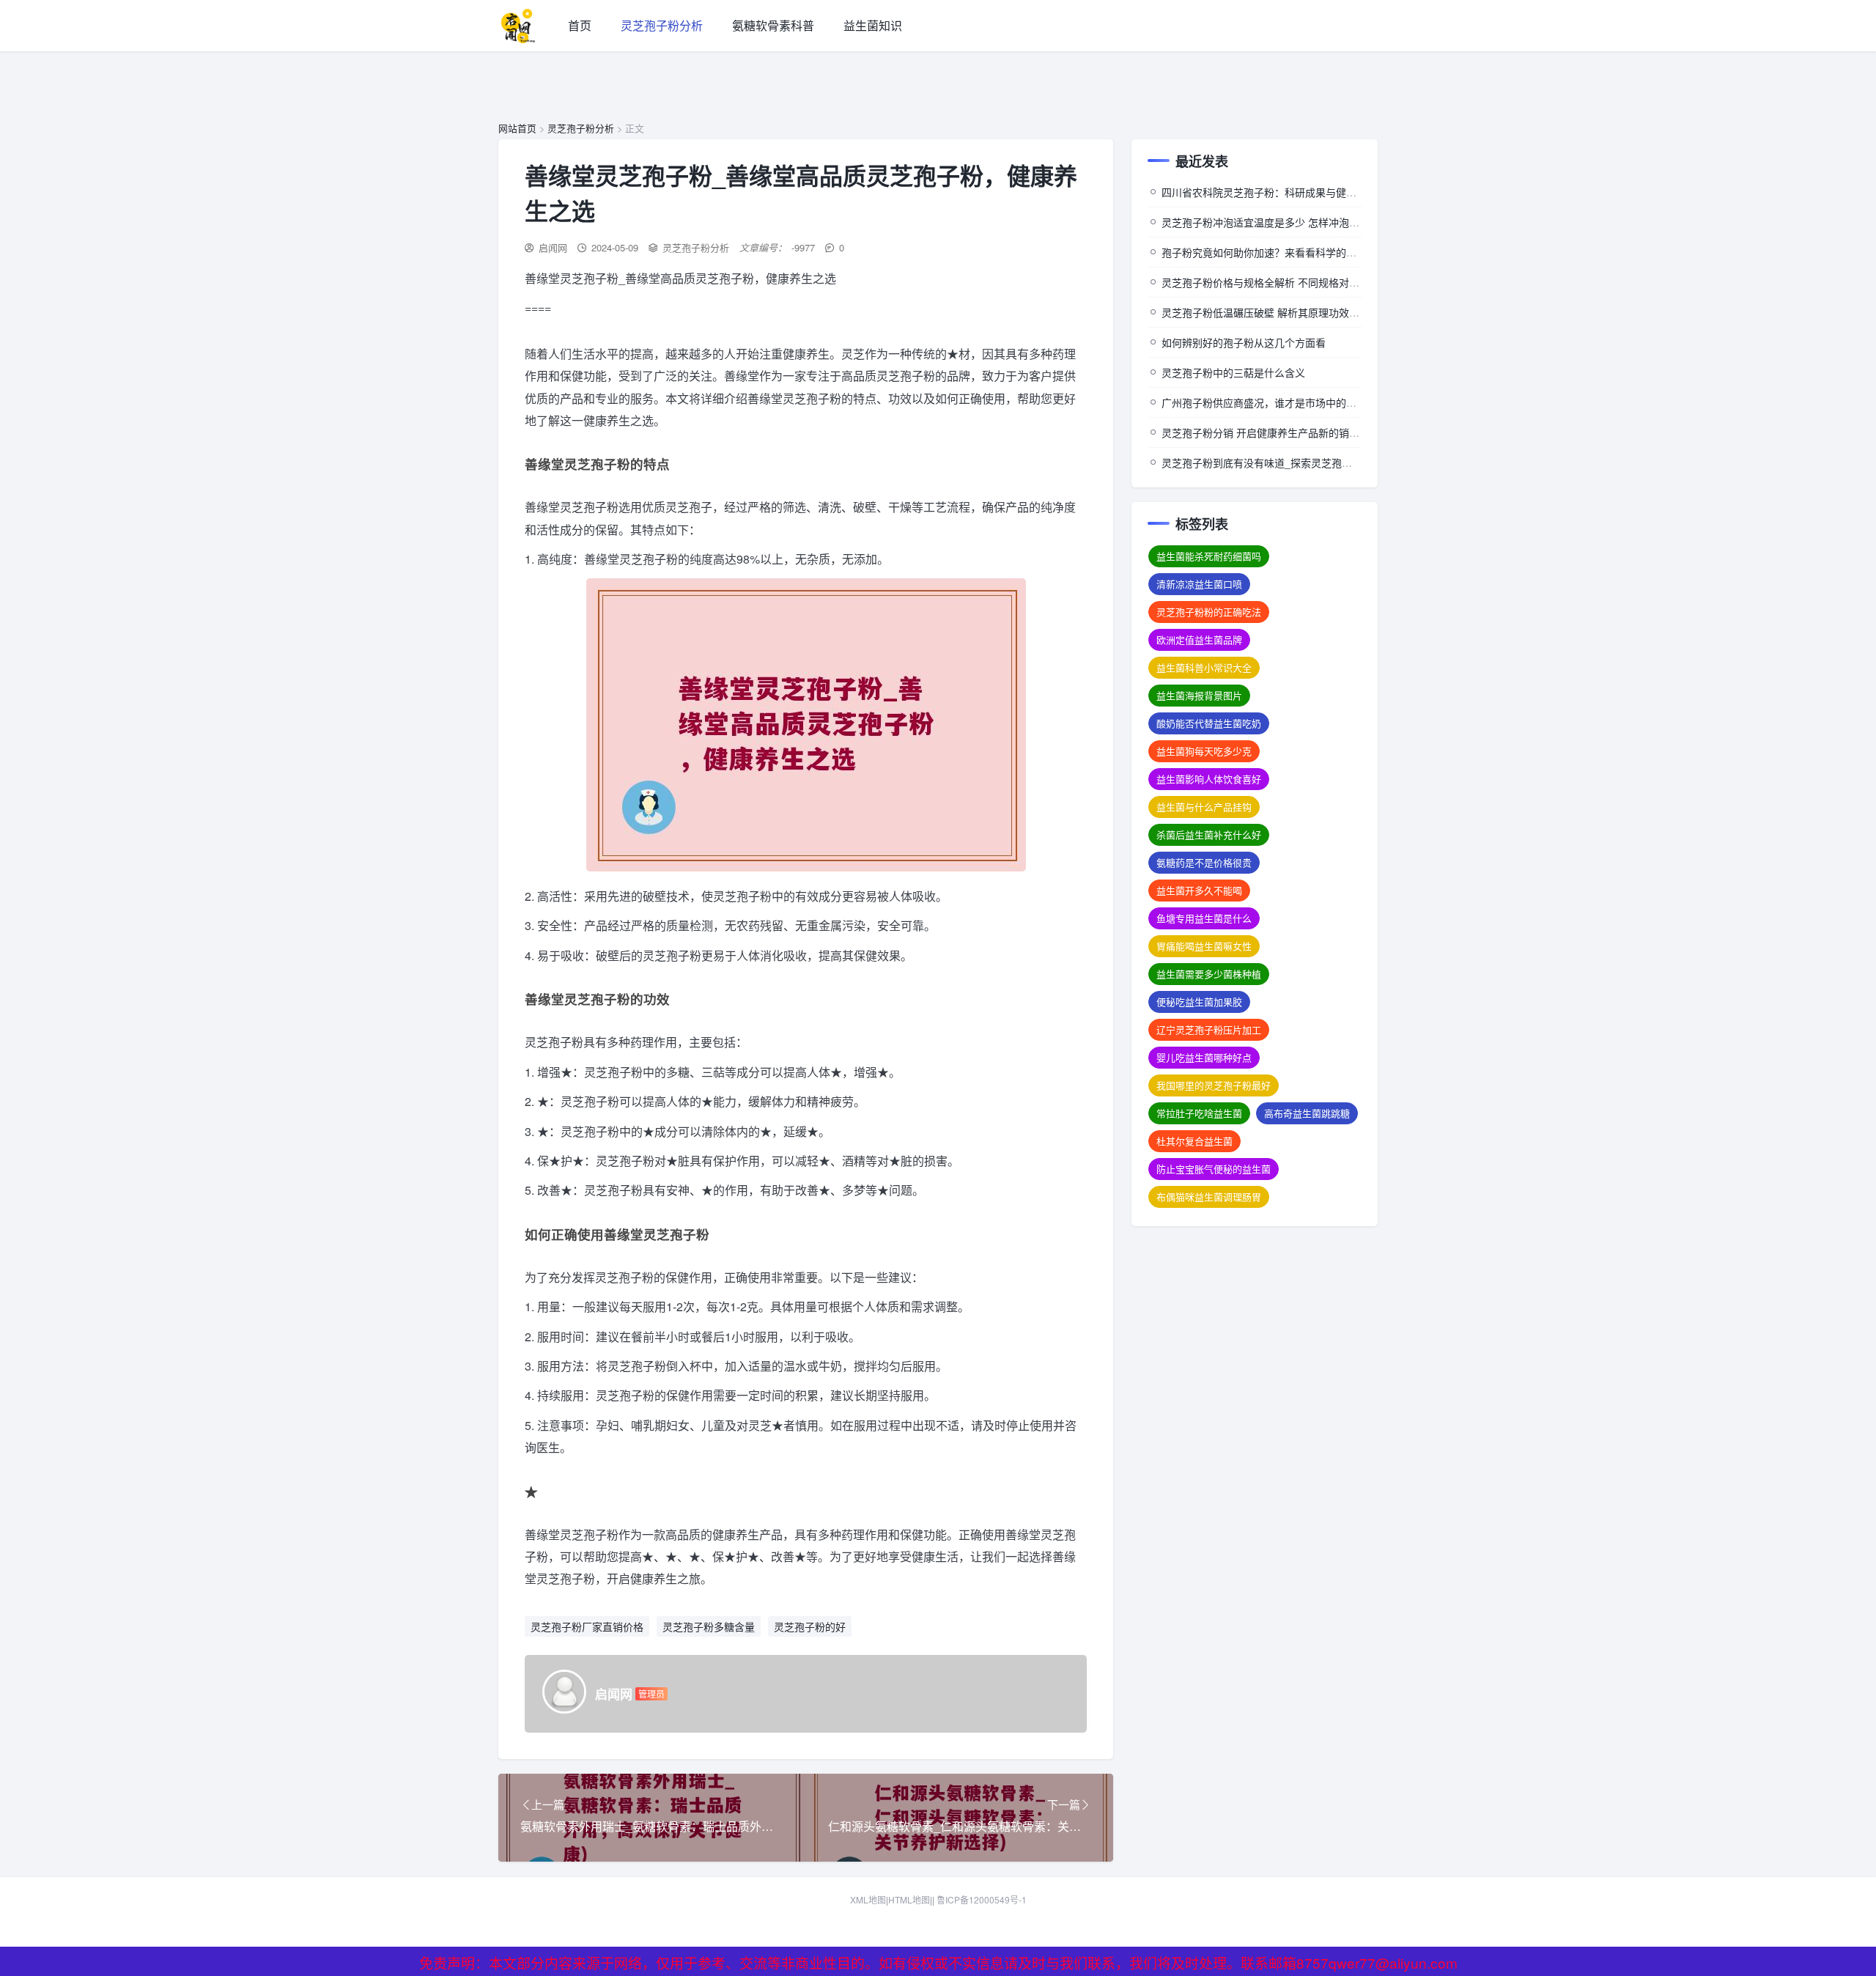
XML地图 (868, 1899)
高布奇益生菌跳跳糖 (1307, 1113)
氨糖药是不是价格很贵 (1204, 862)
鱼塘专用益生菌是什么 (1204, 918)
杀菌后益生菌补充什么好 (1209, 834)
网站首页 (517, 128)
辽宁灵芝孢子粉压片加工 (1209, 1029)
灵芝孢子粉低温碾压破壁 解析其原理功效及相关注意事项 (1291, 312)
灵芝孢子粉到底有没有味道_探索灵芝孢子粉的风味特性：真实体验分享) (1325, 462)
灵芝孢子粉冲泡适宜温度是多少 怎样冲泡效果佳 (1271, 222)
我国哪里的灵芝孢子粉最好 (1214, 1085)
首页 (580, 25)
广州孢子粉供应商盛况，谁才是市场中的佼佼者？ (1274, 402)
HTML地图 (909, 1899)
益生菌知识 (873, 25)
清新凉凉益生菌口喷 (1199, 584)
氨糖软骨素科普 (773, 25)
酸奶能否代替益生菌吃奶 (1209, 723)
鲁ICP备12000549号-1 (982, 1899)
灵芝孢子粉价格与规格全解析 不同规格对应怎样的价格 (1286, 282)
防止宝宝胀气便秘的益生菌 (1214, 1169)
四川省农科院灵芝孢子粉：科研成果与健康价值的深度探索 (1295, 192)
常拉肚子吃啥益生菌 (1199, 1113)
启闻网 (553, 247)
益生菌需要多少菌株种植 (1209, 974)
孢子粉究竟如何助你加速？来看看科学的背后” (1266, 252)
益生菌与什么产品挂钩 (1204, 807)
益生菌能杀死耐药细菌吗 (1209, 556)
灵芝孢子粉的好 (810, 1626)
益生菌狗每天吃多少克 (1204, 751)
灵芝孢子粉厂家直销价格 (587, 1626)
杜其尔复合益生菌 (1194, 1141)
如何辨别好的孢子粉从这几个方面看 (1244, 342)
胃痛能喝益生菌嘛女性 (1204, 946)
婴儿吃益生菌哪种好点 (1204, 1057)
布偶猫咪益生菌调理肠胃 (1209, 1197)
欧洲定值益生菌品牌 (1199, 639)
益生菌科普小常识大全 (1204, 667)
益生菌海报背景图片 (1199, 695)
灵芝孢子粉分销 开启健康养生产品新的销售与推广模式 (1286, 432)
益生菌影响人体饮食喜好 (1209, 779)
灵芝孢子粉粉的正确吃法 (1209, 612)
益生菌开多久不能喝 (1199, 890)
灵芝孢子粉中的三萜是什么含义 (1233, 372)
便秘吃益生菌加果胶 (1199, 1002)
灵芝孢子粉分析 (662, 25)
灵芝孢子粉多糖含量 (709, 1626)
